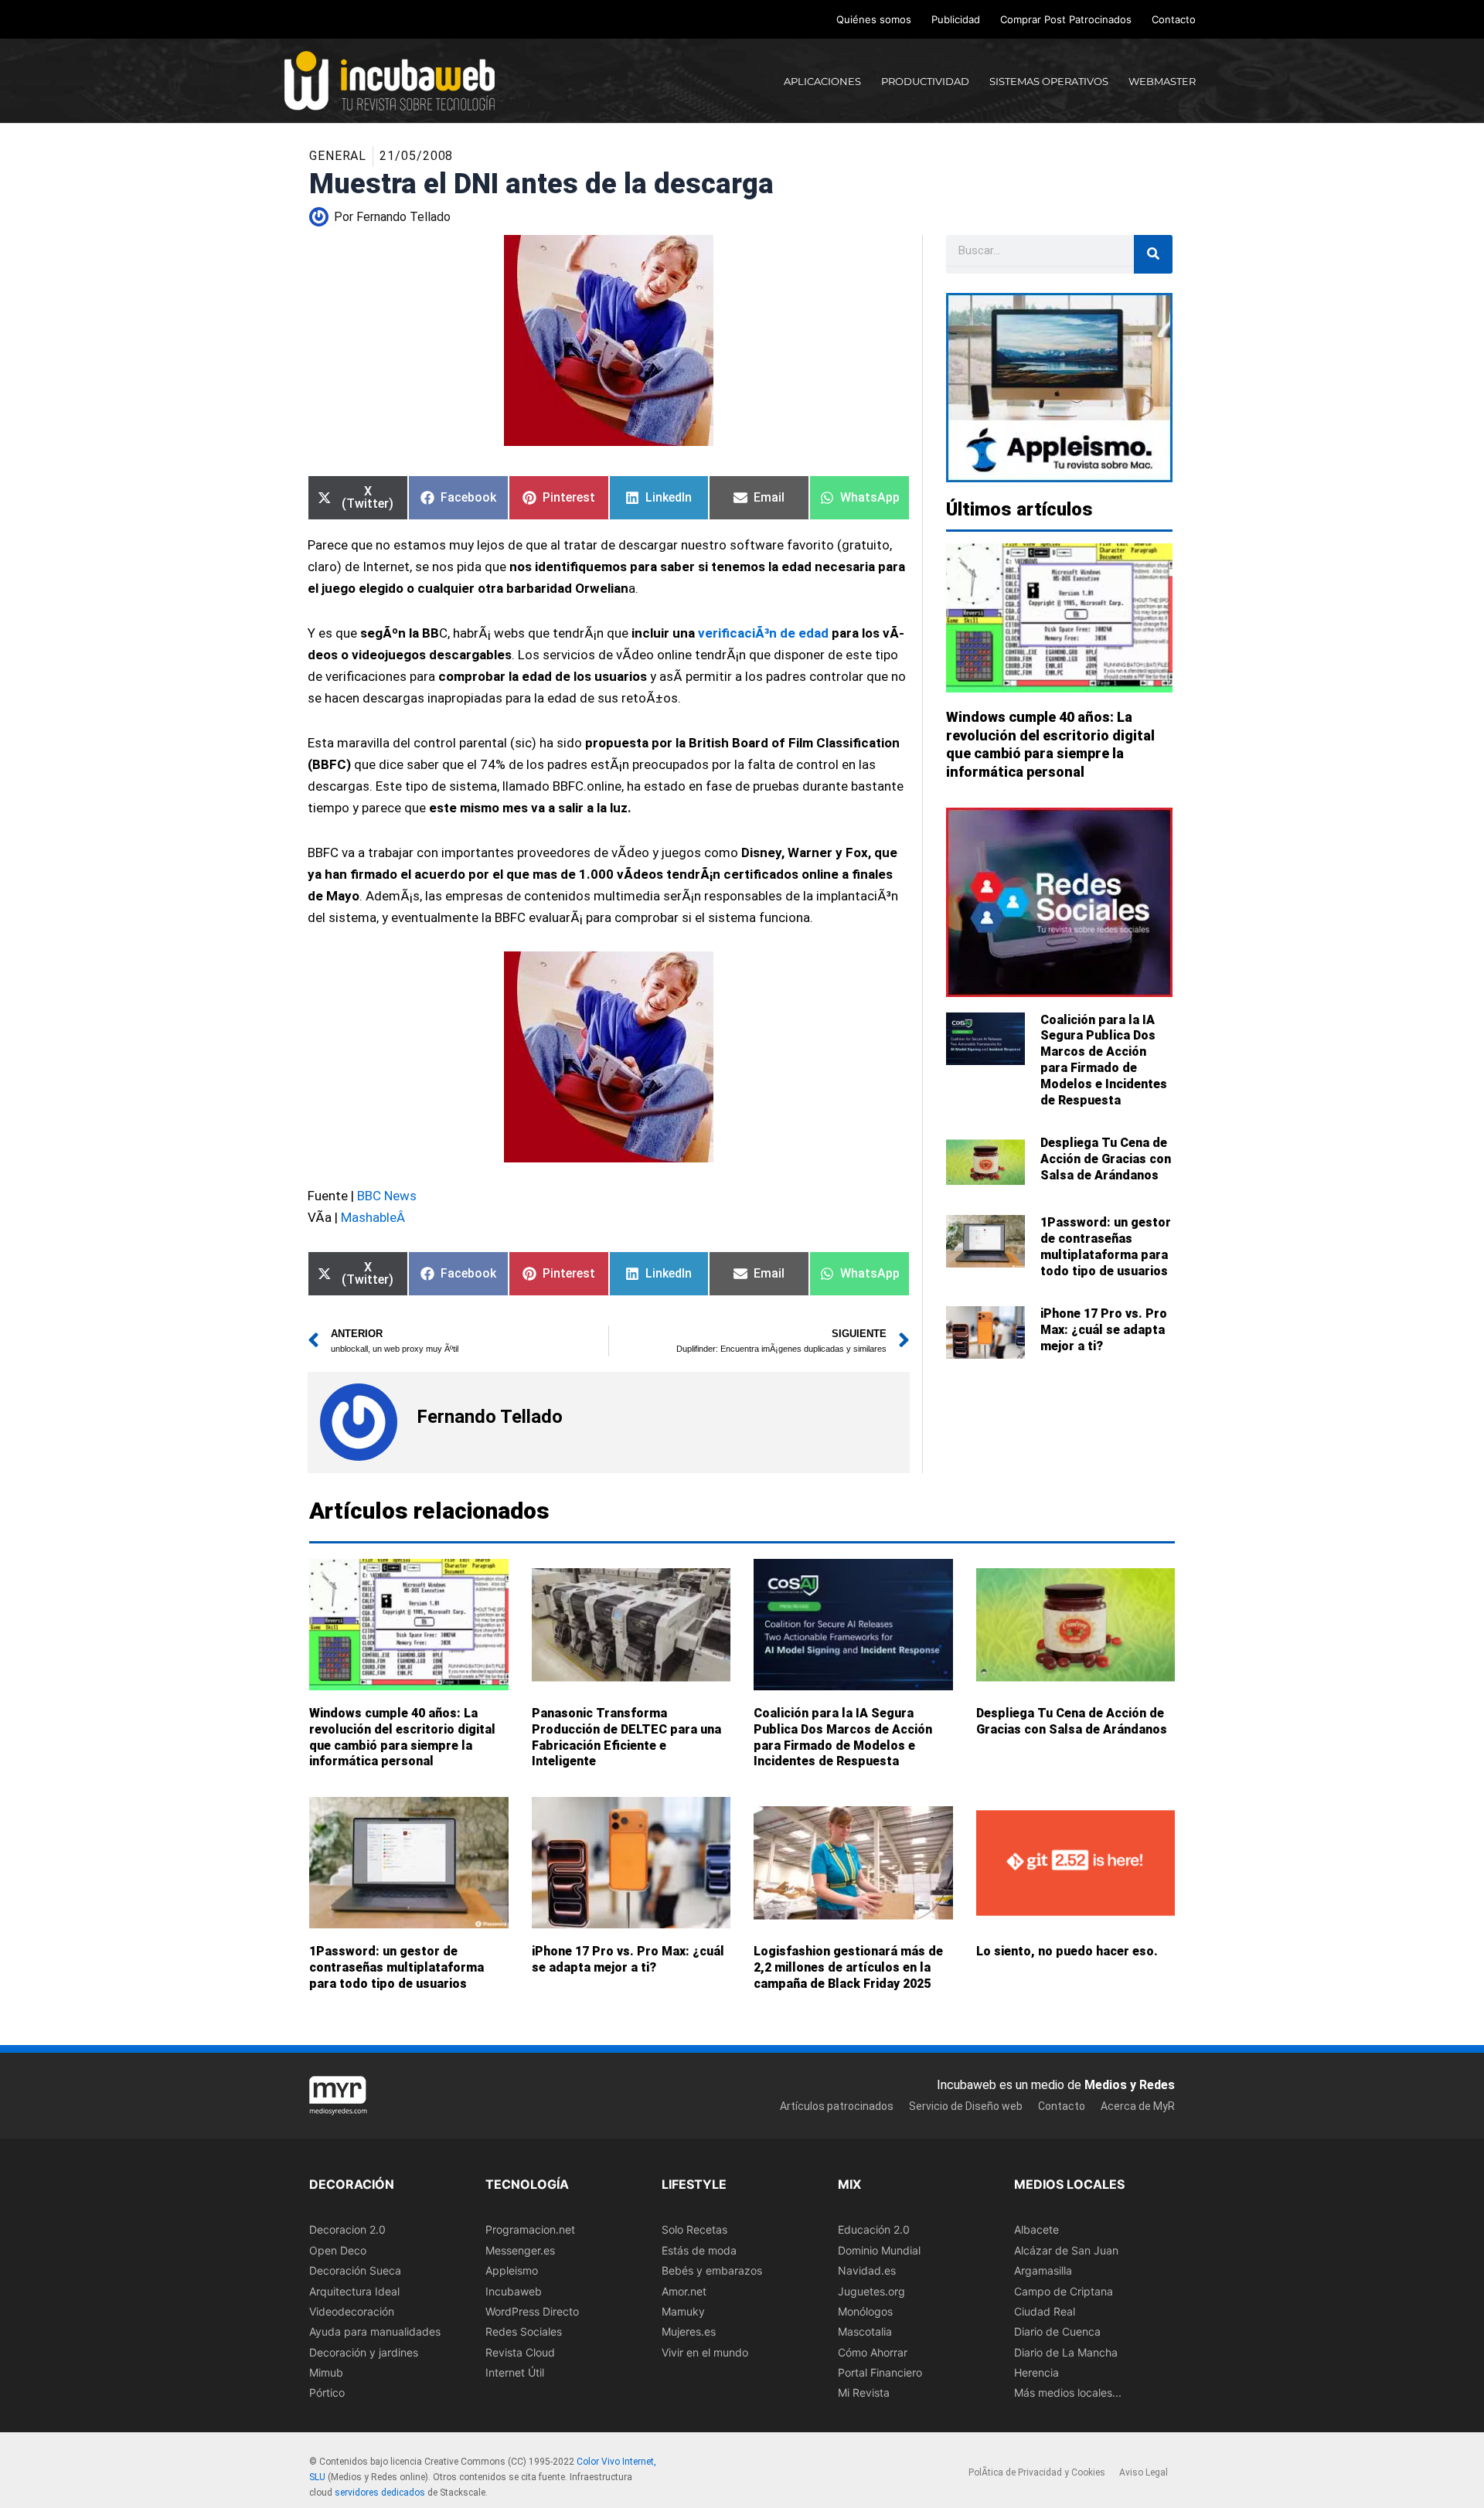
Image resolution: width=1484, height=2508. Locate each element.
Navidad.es (867, 2270)
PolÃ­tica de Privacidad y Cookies (1037, 2472)
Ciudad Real (1045, 2311)
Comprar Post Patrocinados (1066, 19)
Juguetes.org (871, 2290)
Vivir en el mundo (705, 2351)
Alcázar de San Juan (1066, 2249)
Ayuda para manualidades (375, 2331)
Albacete (1036, 2229)
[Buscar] (1153, 254)
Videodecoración (352, 2311)
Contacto (1174, 19)
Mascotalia (865, 2331)
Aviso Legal (1144, 2472)
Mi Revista (864, 2392)
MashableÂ (374, 1217)
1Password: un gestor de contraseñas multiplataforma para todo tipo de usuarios (1106, 1246)
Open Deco (338, 2249)
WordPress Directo (532, 2311)
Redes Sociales (524, 2331)
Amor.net (684, 2290)
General (338, 156)
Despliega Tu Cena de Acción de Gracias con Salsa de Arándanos (1106, 1159)
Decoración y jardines (364, 2351)
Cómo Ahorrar (873, 2351)
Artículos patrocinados (837, 2105)
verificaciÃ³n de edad (763, 633)
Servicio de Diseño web (966, 2105)
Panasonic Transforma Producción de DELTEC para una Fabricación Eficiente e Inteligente (626, 1737)
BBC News (387, 1196)
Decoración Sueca (355, 2270)
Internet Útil (515, 2372)
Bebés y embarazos (712, 2270)
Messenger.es (520, 2249)
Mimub (326, 2372)
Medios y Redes (1130, 2085)
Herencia (1036, 2372)
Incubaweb (514, 2290)
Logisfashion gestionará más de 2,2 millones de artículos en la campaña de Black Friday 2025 (848, 1967)
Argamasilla (1043, 2270)
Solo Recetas (694, 2229)
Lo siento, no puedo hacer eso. (1067, 1951)
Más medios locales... (1068, 2392)
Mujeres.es (689, 2331)
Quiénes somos (874, 19)
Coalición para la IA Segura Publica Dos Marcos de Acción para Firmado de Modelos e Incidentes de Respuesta (1104, 1060)
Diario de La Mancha (1066, 2351)
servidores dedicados (380, 2492)
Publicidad (956, 19)
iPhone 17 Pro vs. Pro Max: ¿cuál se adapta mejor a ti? (1104, 1330)
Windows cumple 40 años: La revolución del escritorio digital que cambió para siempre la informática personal (402, 1737)
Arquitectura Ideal (354, 2290)
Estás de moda (699, 2249)
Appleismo (512, 2270)
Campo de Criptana (1064, 2290)
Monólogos (865, 2311)
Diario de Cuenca (1057, 2331)
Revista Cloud (520, 2351)
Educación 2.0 (874, 2229)
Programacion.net (530, 2229)
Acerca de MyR (1138, 2105)
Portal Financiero (880, 2372)
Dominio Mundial (879, 2249)
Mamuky (683, 2311)
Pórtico (327, 2392)
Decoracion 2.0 (347, 2229)
